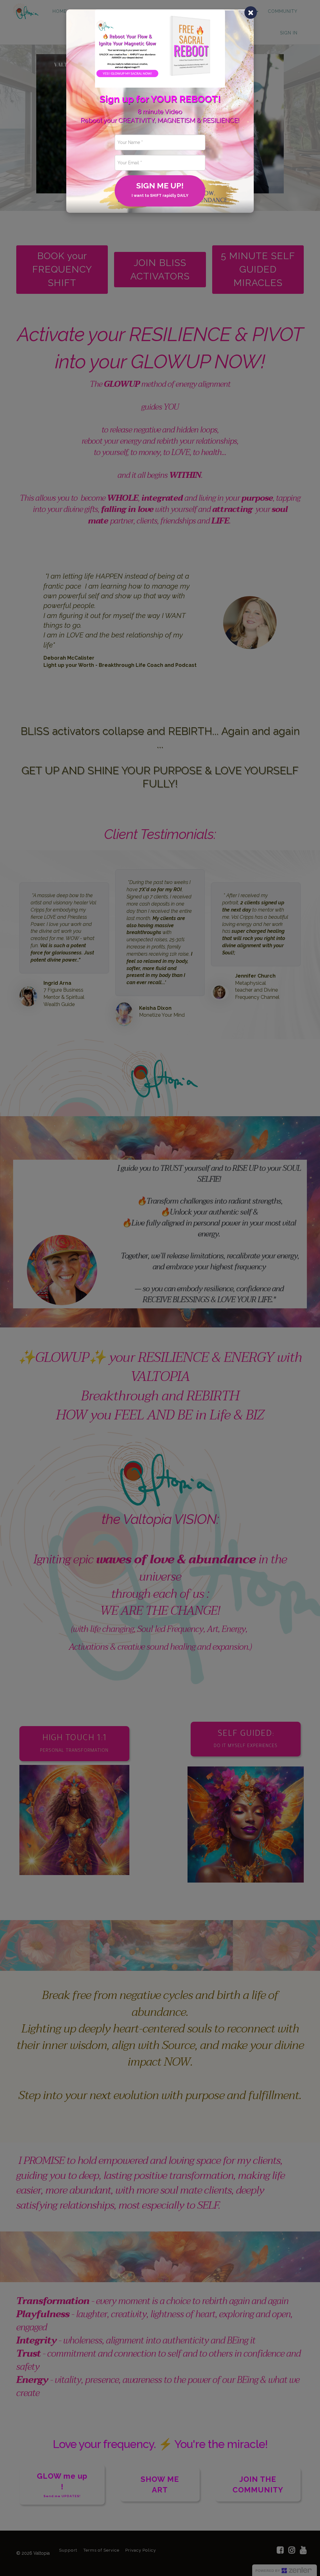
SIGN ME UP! (160, 189)
